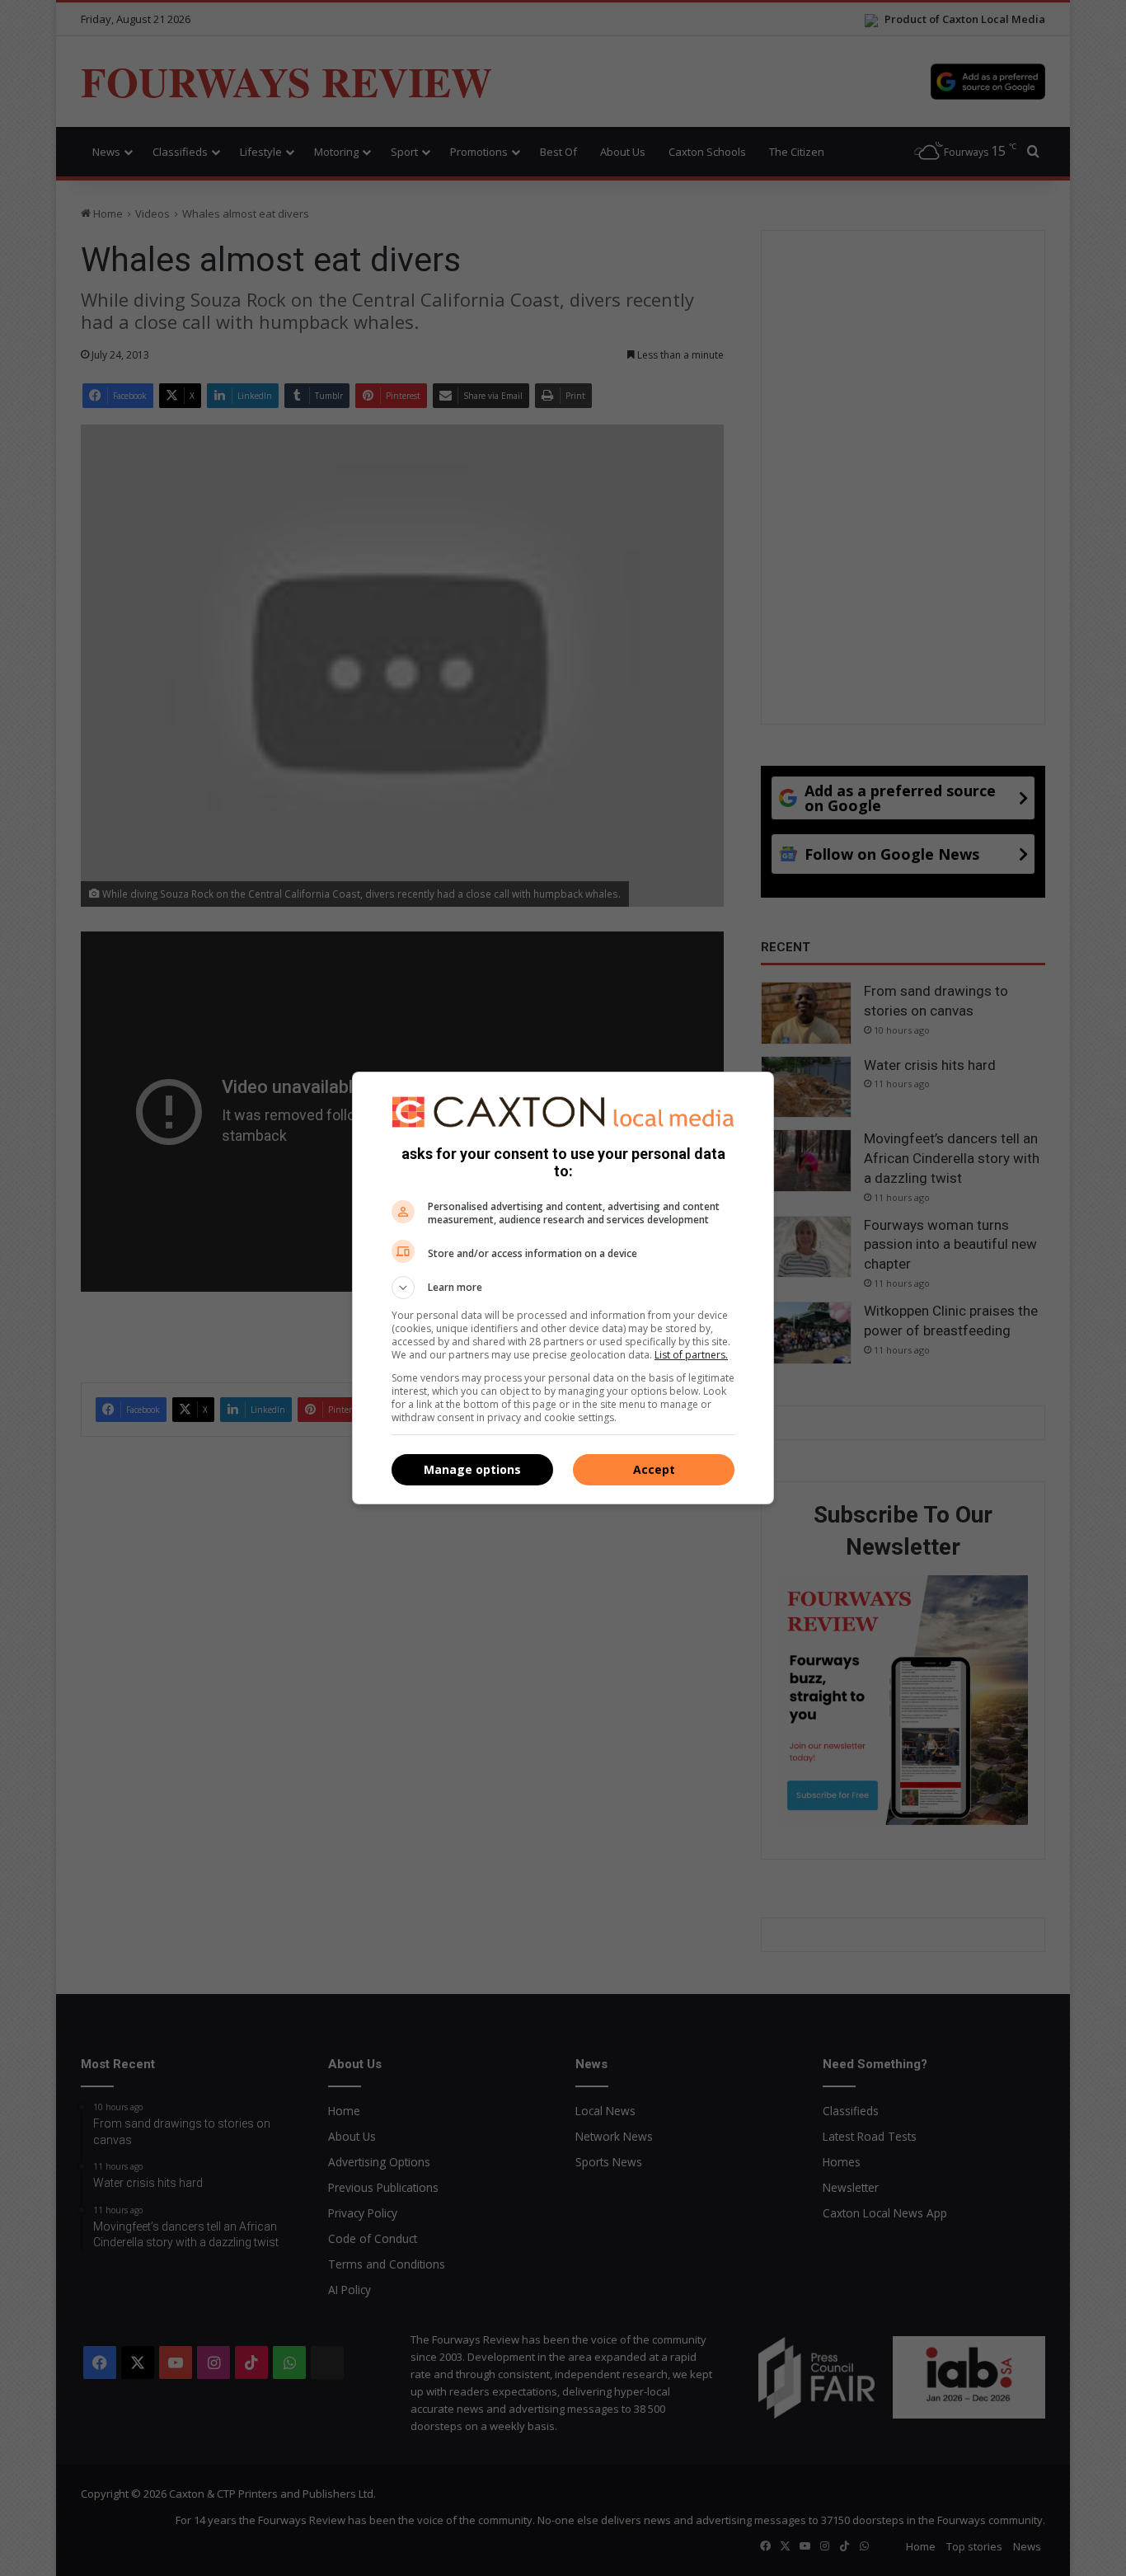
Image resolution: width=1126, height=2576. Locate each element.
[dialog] (563, 1288)
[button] (563, 1288)
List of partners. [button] (691, 1355)
